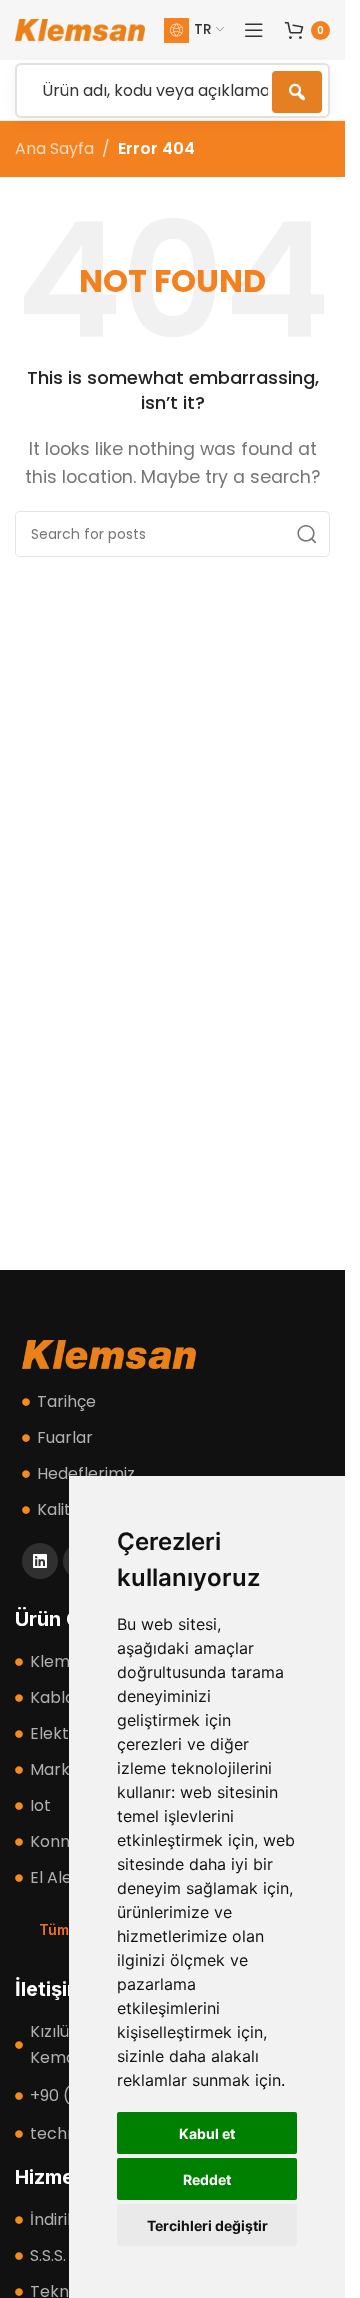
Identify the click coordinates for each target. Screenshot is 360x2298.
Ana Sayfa (54, 148)
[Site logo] (80, 28)
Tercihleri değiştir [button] (207, 2225)
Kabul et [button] (207, 2133)
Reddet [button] (207, 2179)
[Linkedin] (40, 1561)
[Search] (307, 534)
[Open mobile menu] (254, 30)
